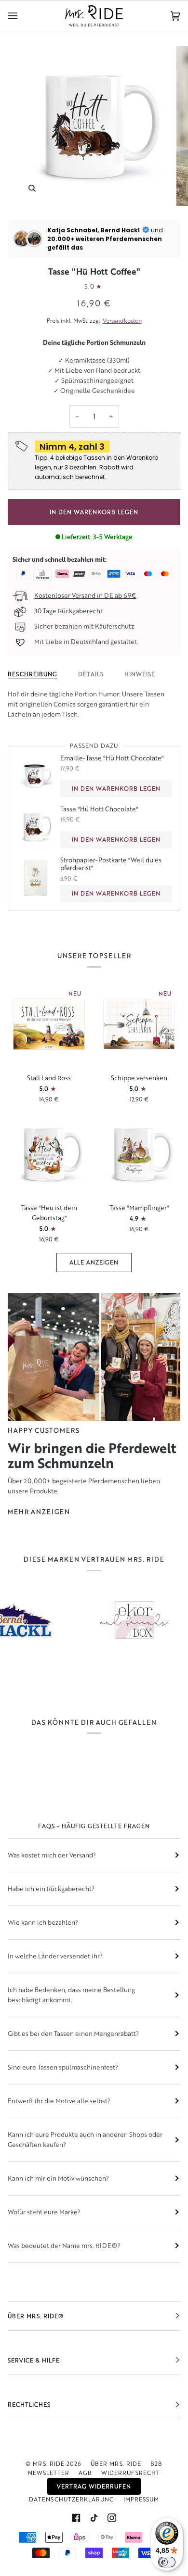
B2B (156, 2464)
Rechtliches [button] (29, 2405)
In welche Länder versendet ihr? (55, 1956)
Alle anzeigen (94, 1262)
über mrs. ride (116, 2464)
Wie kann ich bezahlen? (43, 1922)
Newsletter (49, 2473)
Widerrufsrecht (131, 2473)
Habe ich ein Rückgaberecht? (51, 1889)
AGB (85, 2473)
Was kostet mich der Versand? (52, 1855)
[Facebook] (76, 2518)
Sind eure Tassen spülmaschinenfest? (63, 2067)
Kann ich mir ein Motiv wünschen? (58, 2178)
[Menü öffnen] (22, 16)
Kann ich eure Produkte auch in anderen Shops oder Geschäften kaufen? (85, 2140)
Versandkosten (122, 321)
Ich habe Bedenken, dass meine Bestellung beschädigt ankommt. (71, 1995)
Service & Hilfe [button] (34, 2360)
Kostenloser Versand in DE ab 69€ (85, 595)
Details (91, 674)
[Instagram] (112, 2518)
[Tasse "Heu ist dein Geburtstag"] (49, 1154)
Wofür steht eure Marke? (44, 2212)
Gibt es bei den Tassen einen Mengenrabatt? (73, 2033)
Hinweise (140, 674)
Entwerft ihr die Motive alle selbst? (59, 2101)
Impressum (141, 2499)
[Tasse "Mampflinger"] (139, 1154)
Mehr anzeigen (39, 1512)
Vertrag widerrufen (94, 2486)
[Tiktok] (94, 2518)
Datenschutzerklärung (72, 2499)
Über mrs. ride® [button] (36, 2316)
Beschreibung (33, 674)
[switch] (167, 2562)
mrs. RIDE (49, 2464)
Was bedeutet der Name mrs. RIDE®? (64, 2246)
